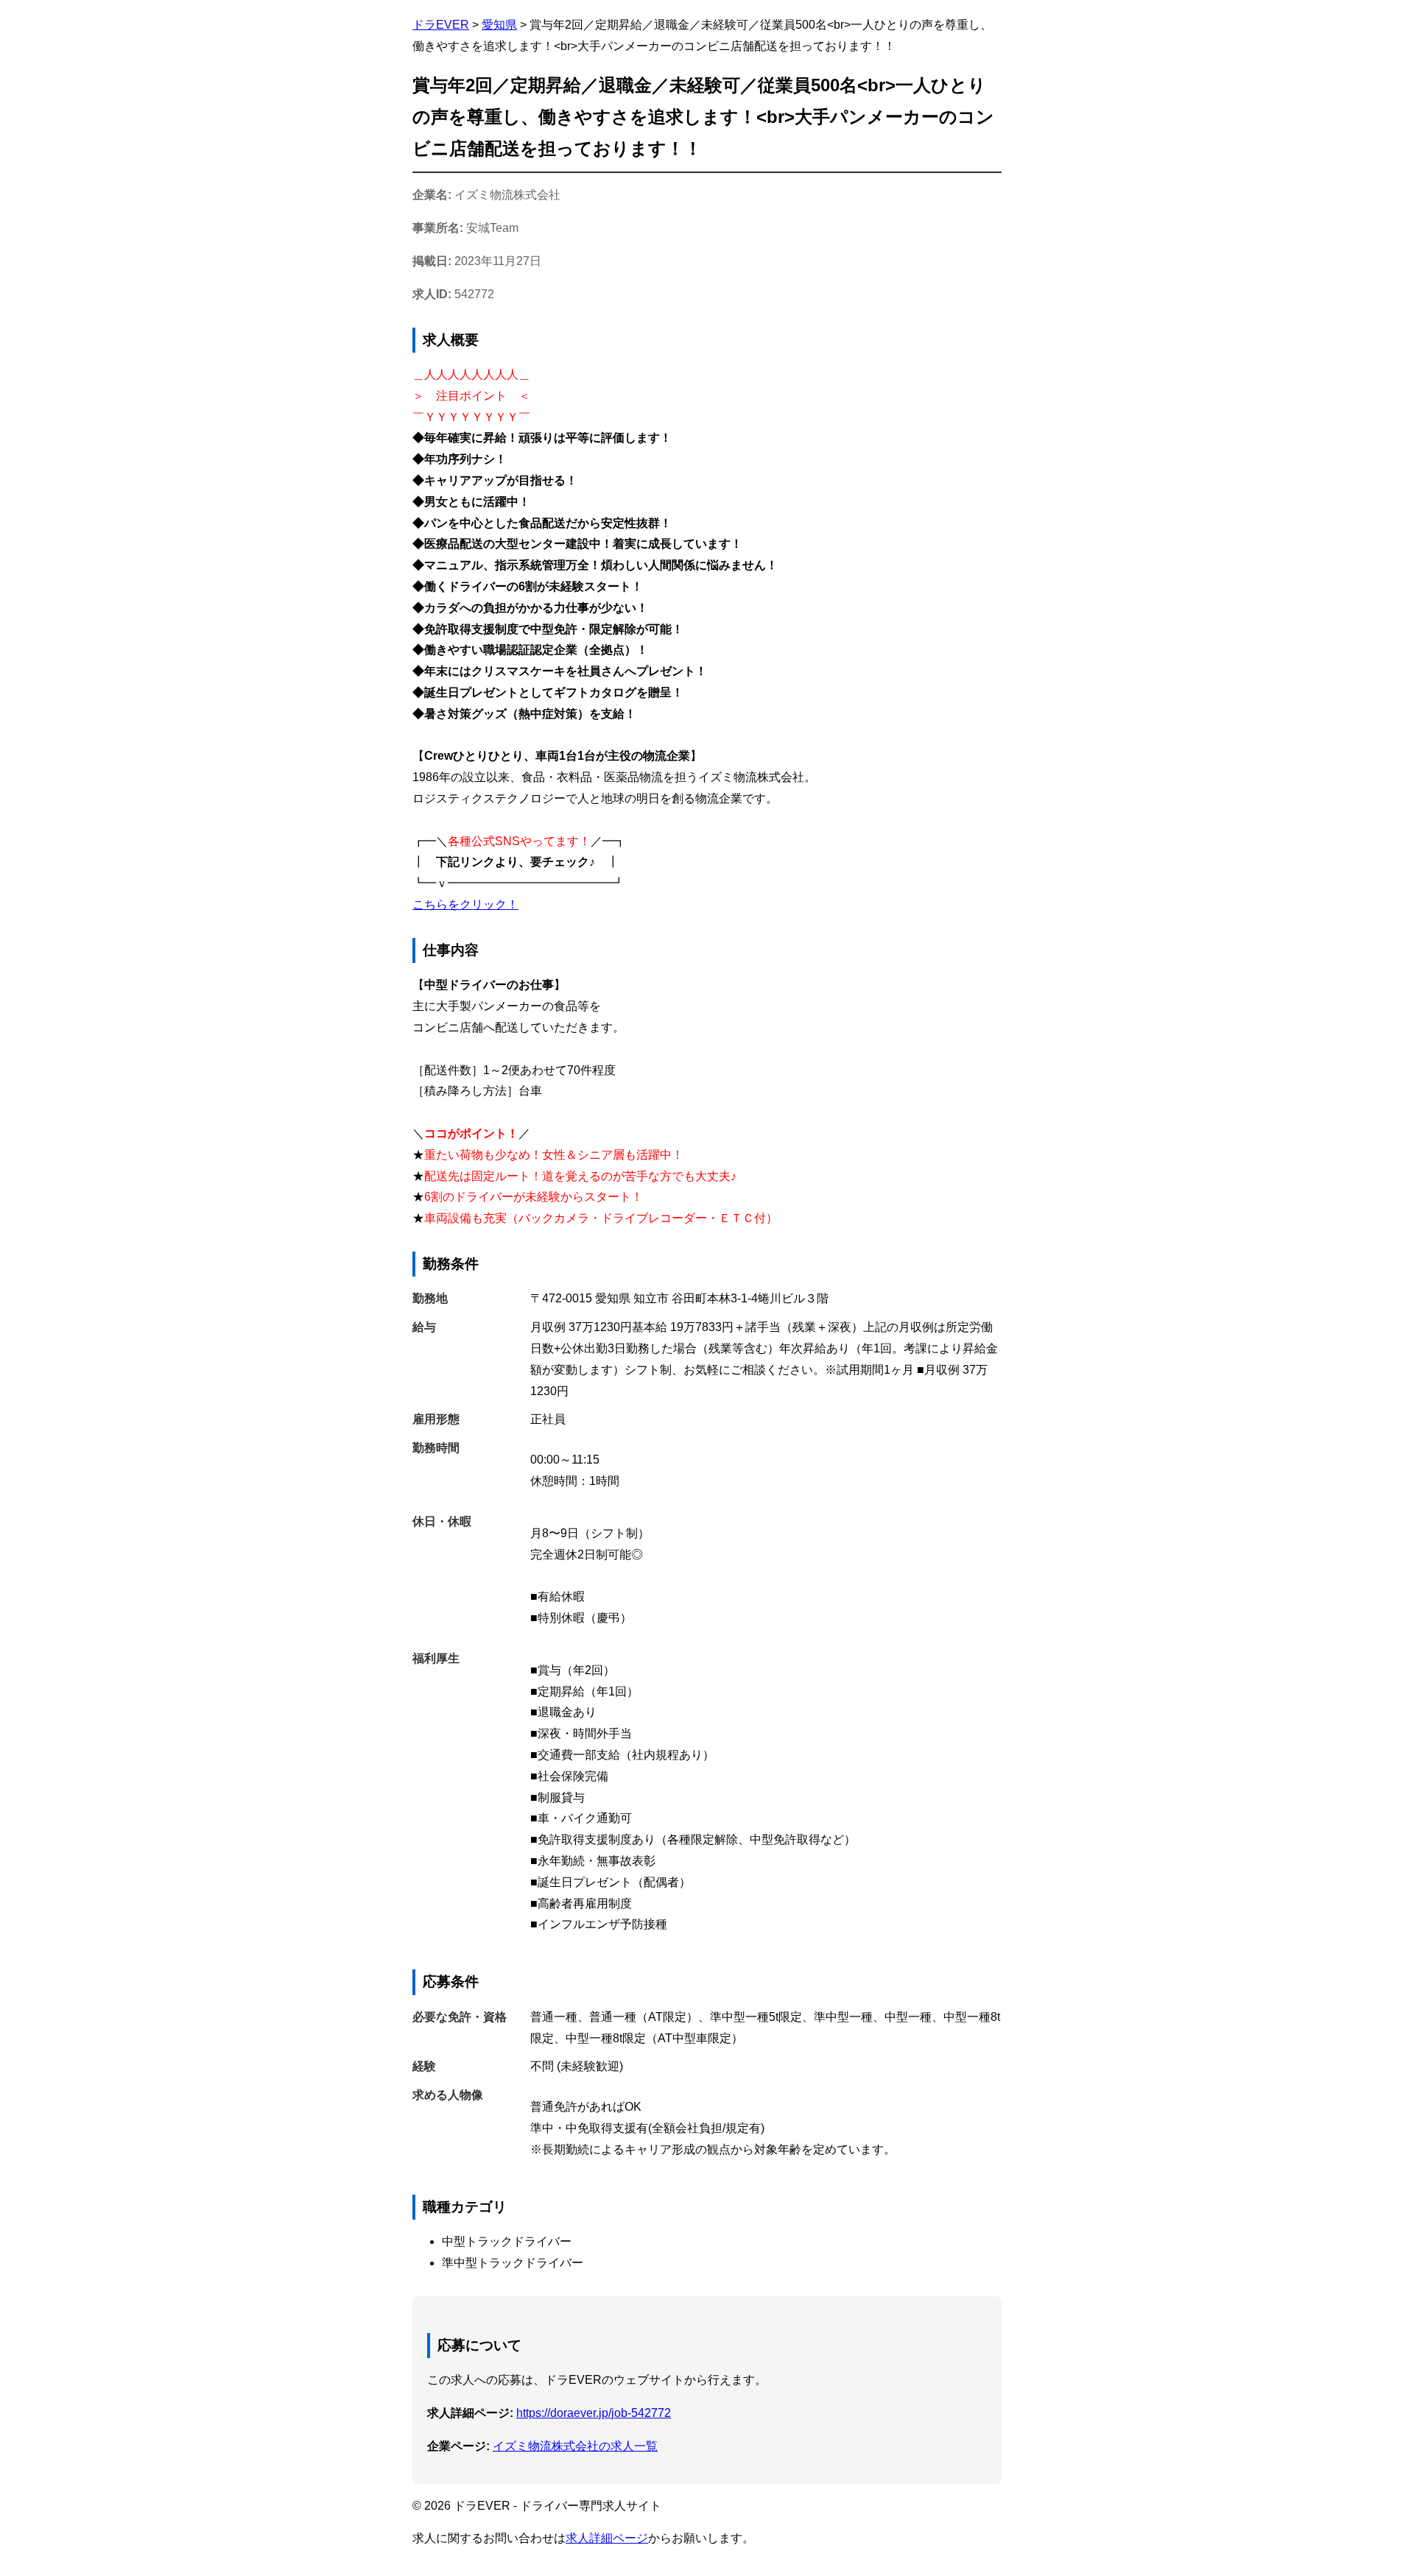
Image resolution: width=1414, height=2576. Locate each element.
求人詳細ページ (607, 2538)
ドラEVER (441, 25)
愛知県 (499, 25)
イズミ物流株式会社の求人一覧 (575, 2446)
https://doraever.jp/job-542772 (594, 2413)
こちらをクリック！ (465, 904)
